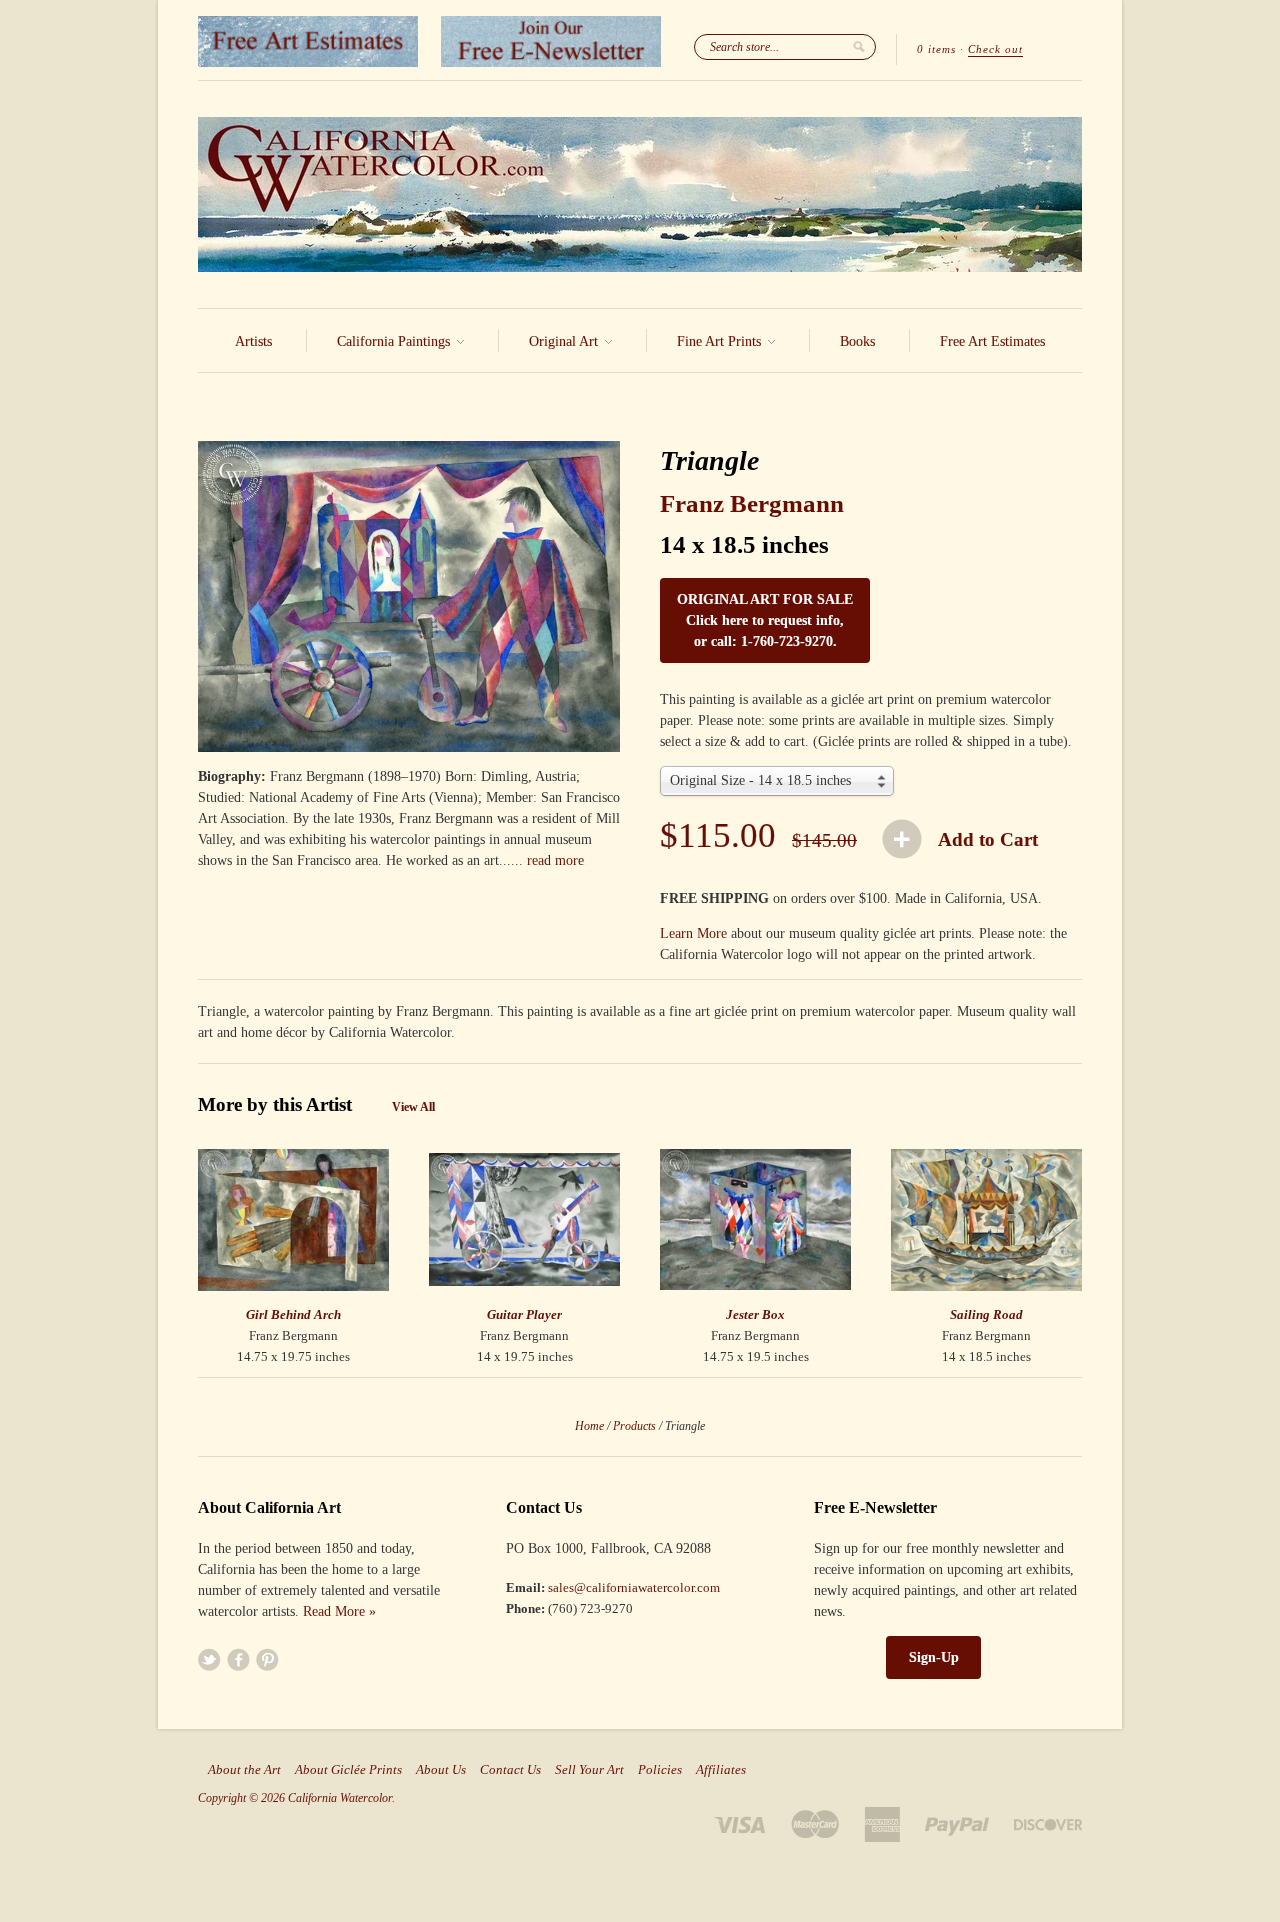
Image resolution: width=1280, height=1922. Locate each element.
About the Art (244, 1770)
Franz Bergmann (752, 503)
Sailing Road (986, 1314)
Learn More (693, 933)
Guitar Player (524, 1314)
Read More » (339, 1611)
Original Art (565, 341)
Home (589, 1426)
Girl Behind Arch (293, 1314)
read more (555, 860)
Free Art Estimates (992, 341)
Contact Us (510, 1770)
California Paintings (395, 341)
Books (857, 341)
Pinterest (267, 1659)
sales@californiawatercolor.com (634, 1587)
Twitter (209, 1659)
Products (634, 1426)
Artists (253, 341)
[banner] (640, 194)
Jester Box (755, 1314)
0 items (936, 49)
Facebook (238, 1659)
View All (413, 1107)
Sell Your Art (589, 1770)
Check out (995, 49)
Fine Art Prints (721, 341)
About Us (441, 1770)
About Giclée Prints (348, 1770)
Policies (660, 1770)
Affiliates (721, 1770)
